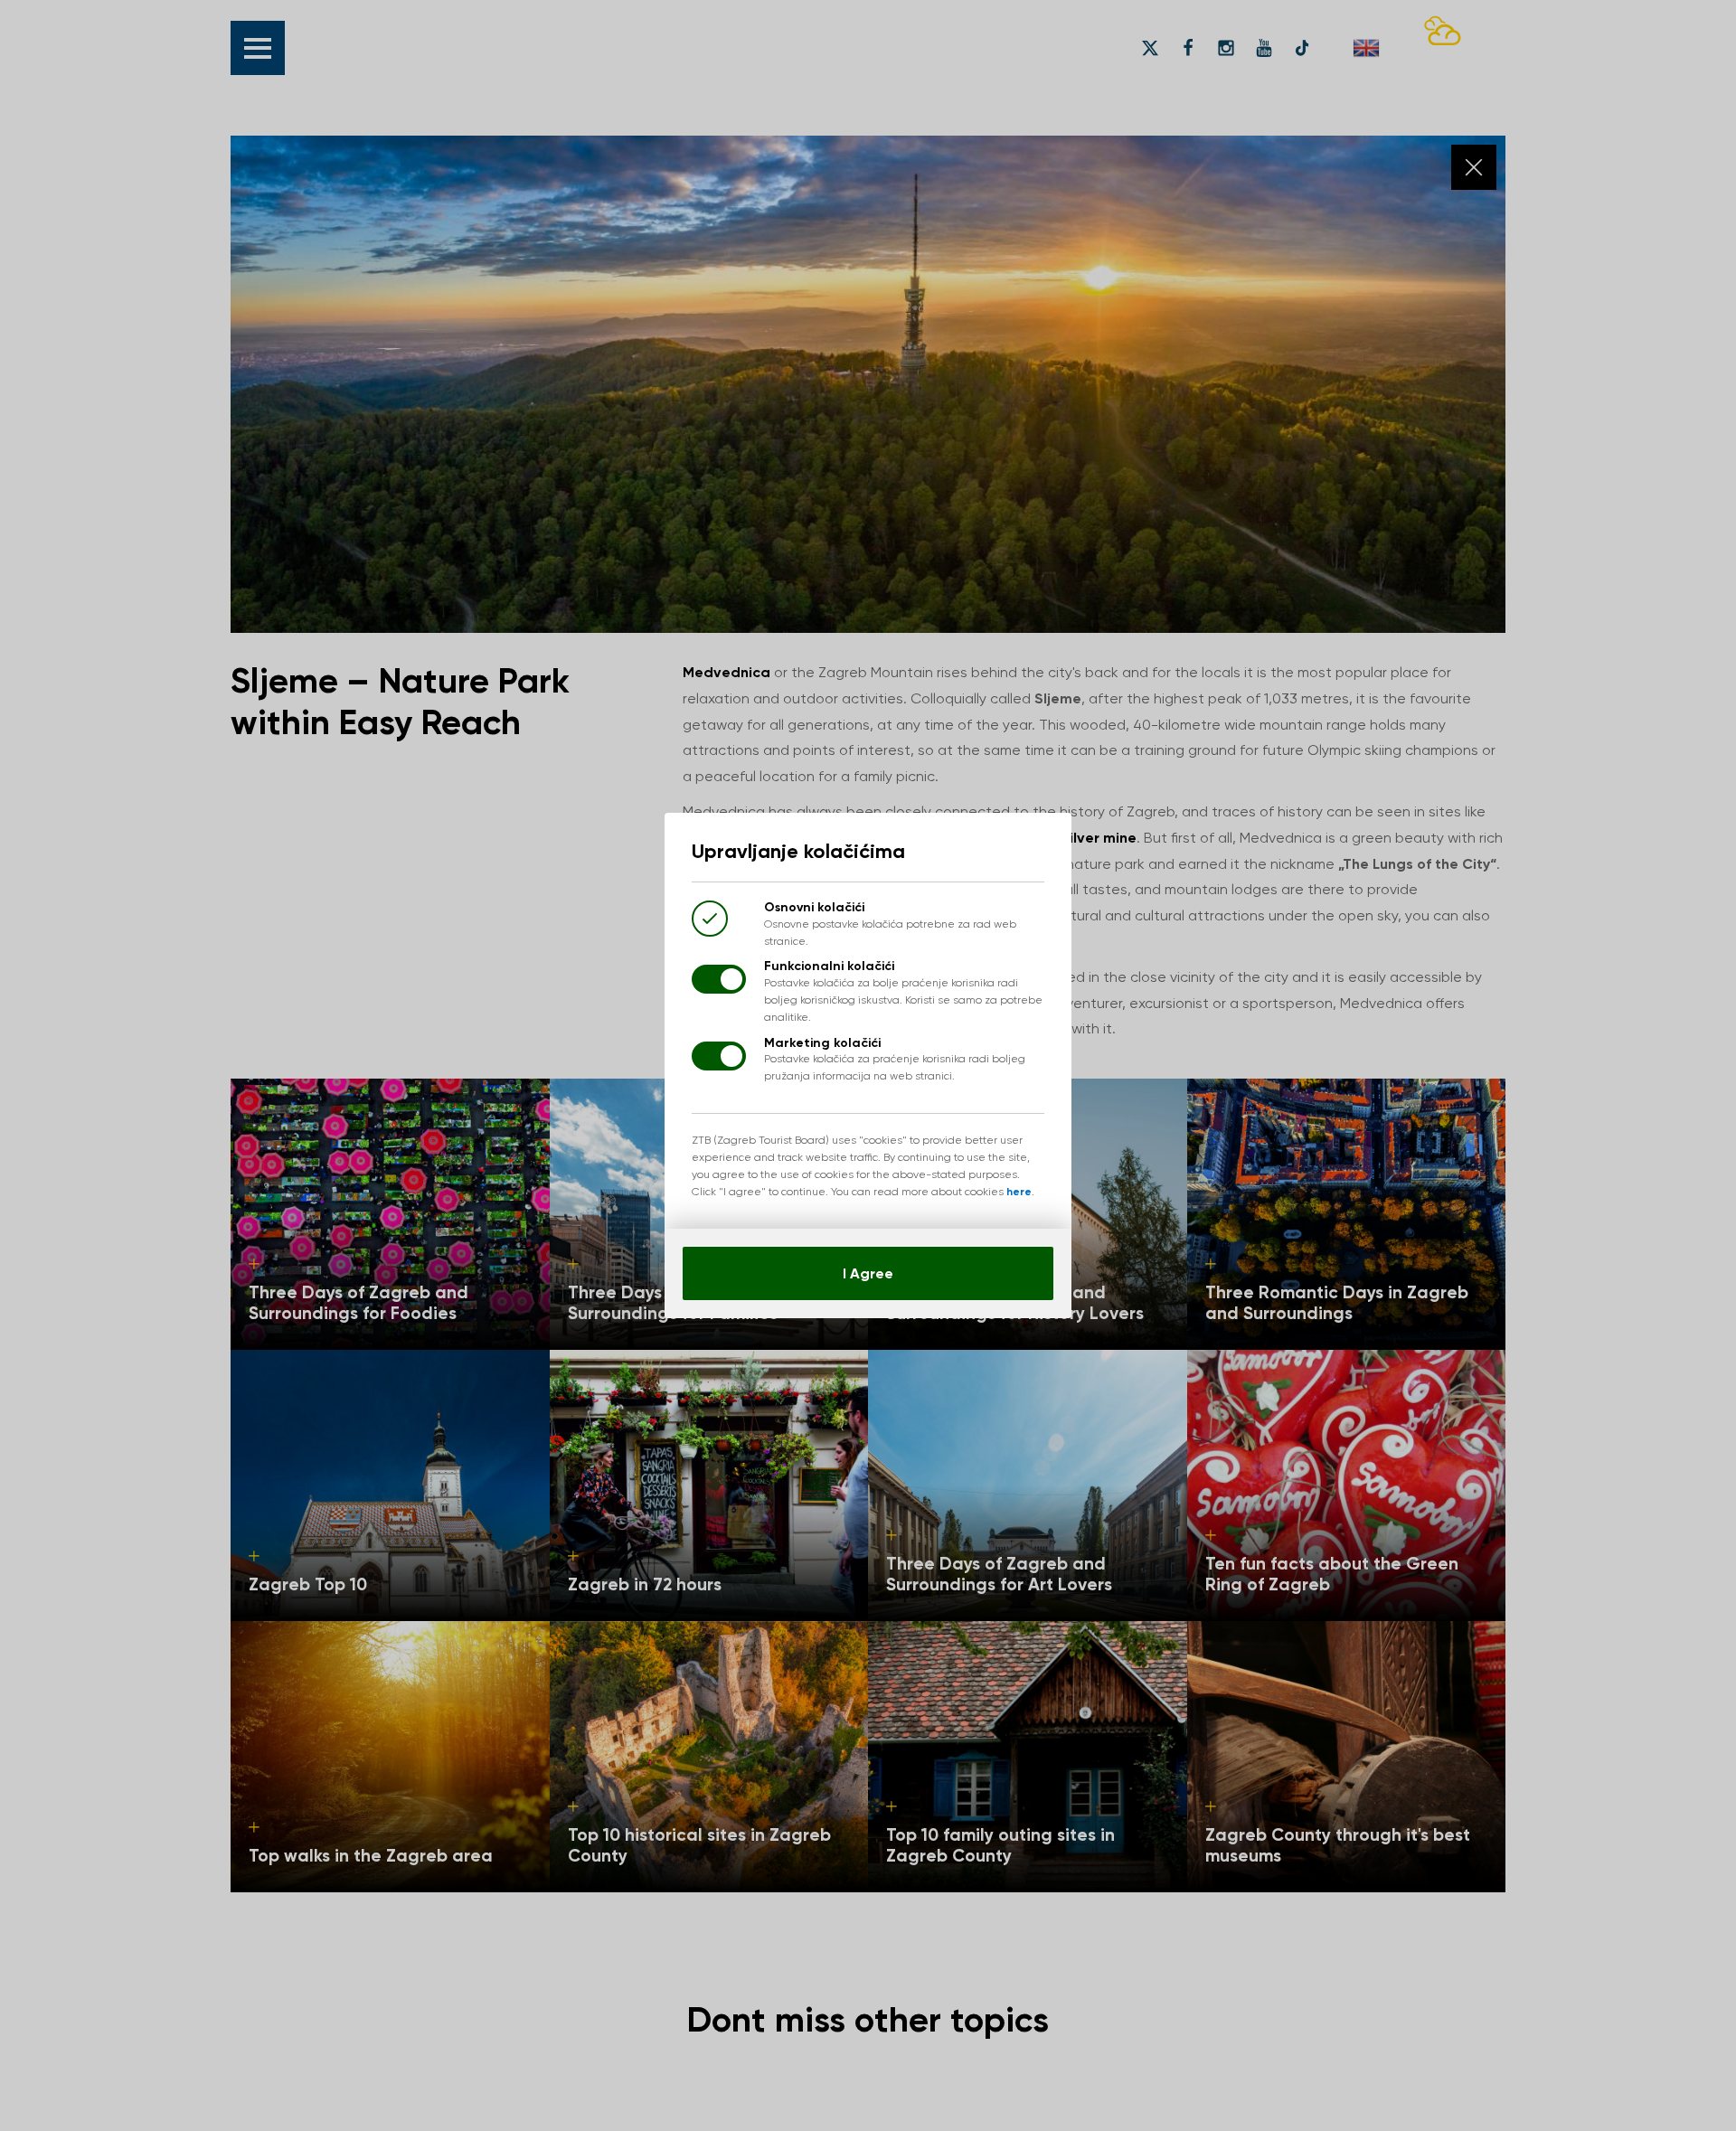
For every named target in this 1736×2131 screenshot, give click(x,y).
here (1019, 1192)
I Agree (868, 1273)
